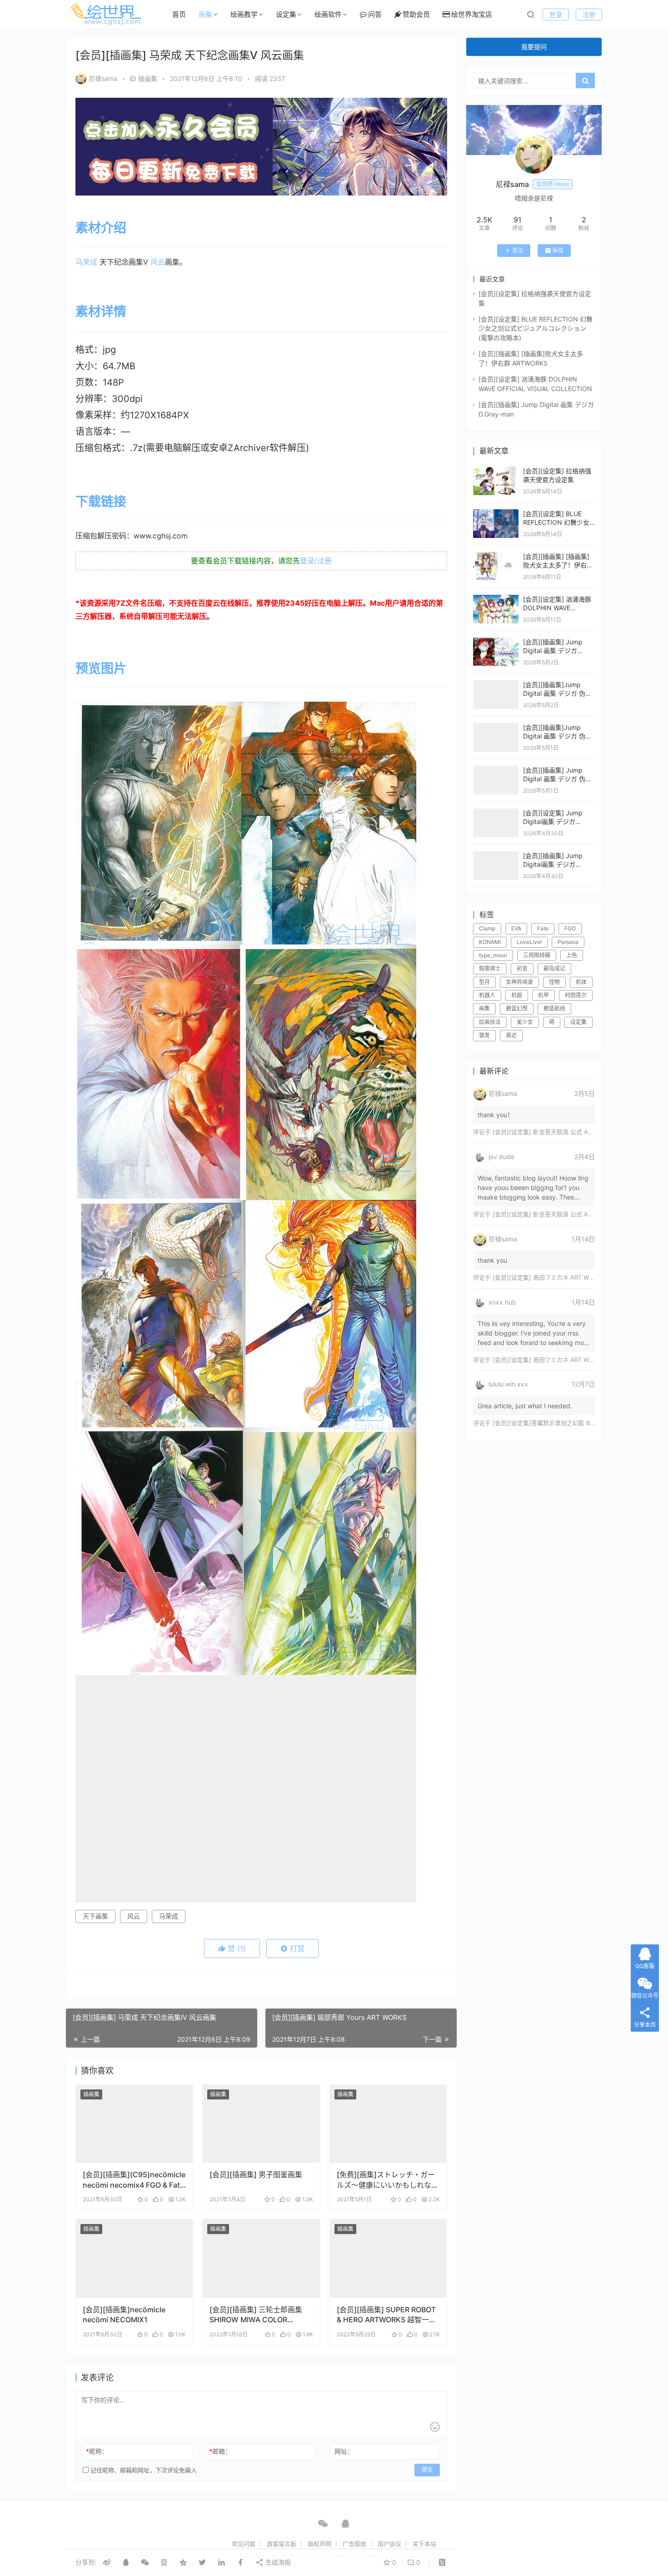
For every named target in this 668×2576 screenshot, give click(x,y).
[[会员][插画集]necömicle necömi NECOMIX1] (134, 2259)
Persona (568, 942)
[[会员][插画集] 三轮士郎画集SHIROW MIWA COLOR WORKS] (261, 2259)
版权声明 (319, 2544)
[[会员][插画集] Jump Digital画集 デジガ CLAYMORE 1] (496, 856)
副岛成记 (554, 968)
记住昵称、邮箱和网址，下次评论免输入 (143, 2470)
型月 (484, 982)
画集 (205, 14)
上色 (572, 955)
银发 (484, 1035)
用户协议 (389, 2544)
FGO (570, 928)
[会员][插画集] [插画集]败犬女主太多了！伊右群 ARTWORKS (558, 565)
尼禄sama (103, 78)
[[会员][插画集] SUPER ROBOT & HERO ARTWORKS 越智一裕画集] (388, 2259)
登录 (556, 14)
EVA (516, 928)
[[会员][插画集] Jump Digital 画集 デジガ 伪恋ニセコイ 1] (496, 770)
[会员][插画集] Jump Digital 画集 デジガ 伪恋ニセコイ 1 (557, 779)
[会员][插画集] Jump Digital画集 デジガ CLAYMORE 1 (553, 864)
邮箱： (220, 2451)
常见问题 (244, 2544)
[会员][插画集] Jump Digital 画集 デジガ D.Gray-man (553, 651)
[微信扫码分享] (145, 2562)
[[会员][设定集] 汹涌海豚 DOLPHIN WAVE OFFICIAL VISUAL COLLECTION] (496, 599)
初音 (522, 968)
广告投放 (354, 2544)
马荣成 (86, 262)
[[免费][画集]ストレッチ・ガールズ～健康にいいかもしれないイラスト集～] (388, 2124)
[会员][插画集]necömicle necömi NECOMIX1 (124, 2315)
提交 (427, 2470)
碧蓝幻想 (517, 1008)
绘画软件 (328, 14)
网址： (344, 2451)
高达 (511, 1035)
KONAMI (490, 942)
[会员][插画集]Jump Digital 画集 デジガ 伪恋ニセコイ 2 (557, 736)
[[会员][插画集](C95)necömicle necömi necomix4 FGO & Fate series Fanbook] (134, 2124)
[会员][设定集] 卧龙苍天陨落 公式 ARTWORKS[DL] (560, 1132)
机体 (581, 982)
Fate (543, 928)
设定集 (286, 14)
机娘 (517, 995)
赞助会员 (416, 14)
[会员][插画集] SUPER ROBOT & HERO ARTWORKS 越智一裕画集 (386, 2315)
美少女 (525, 1022)
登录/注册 (316, 561)
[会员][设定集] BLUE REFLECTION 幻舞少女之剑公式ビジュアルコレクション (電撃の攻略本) (536, 328)
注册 (589, 14)
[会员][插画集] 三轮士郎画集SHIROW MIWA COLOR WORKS (256, 2315)
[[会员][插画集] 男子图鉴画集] (261, 2124)
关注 (518, 250)
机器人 (487, 995)
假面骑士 (490, 968)
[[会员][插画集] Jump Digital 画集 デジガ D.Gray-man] (496, 642)
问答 (375, 14)
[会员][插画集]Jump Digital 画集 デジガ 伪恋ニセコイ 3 (557, 693)
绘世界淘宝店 (472, 14)
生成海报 (277, 2562)
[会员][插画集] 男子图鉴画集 (256, 2174)
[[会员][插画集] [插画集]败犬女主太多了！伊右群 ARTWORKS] (496, 556)
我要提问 (534, 47)
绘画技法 (490, 1022)
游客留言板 (282, 2544)
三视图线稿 (537, 955)
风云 (158, 262)
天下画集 (95, 1916)
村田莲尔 (576, 995)
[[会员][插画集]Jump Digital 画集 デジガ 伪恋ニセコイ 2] (496, 727)
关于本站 (424, 2544)
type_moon (493, 955)
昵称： (97, 2451)
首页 (179, 14)
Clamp (487, 928)
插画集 (148, 78)
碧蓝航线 (554, 1008)
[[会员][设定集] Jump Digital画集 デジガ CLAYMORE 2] (496, 813)
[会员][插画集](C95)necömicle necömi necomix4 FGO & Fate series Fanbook (134, 2180)
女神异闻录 (519, 982)
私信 (558, 250)
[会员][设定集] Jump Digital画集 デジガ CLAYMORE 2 (553, 822)
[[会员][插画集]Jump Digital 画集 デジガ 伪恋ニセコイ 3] (496, 685)
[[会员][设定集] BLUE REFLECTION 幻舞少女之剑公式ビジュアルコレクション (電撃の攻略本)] (496, 514)
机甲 (543, 995)
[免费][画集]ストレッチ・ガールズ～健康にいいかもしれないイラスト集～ (388, 2180)
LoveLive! (529, 942)
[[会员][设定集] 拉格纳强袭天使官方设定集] (496, 471)
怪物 (554, 982)
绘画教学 (244, 14)
